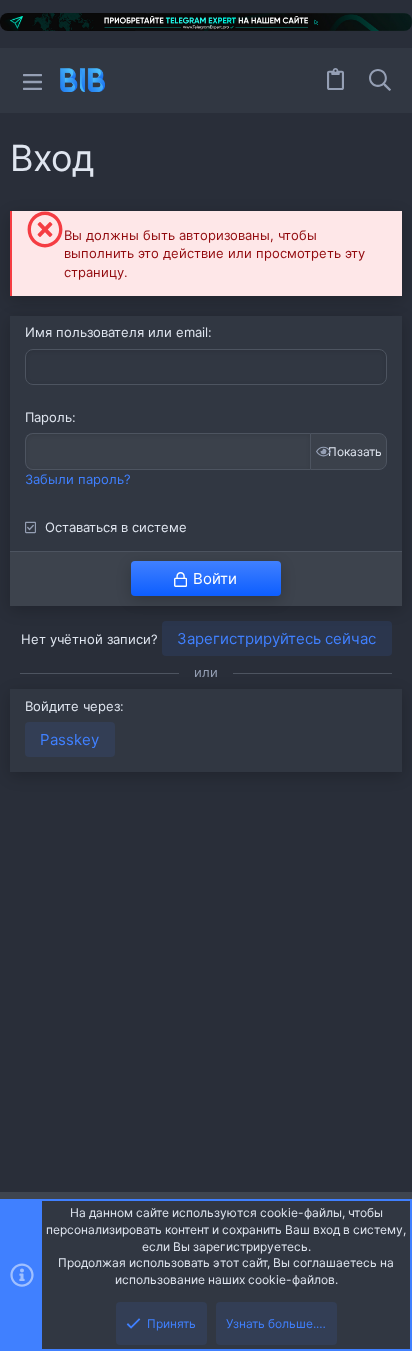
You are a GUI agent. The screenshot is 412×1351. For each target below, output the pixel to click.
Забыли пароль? (78, 479)
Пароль (48, 417)
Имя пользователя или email (116, 332)
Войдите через (72, 706)
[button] (32, 80)
